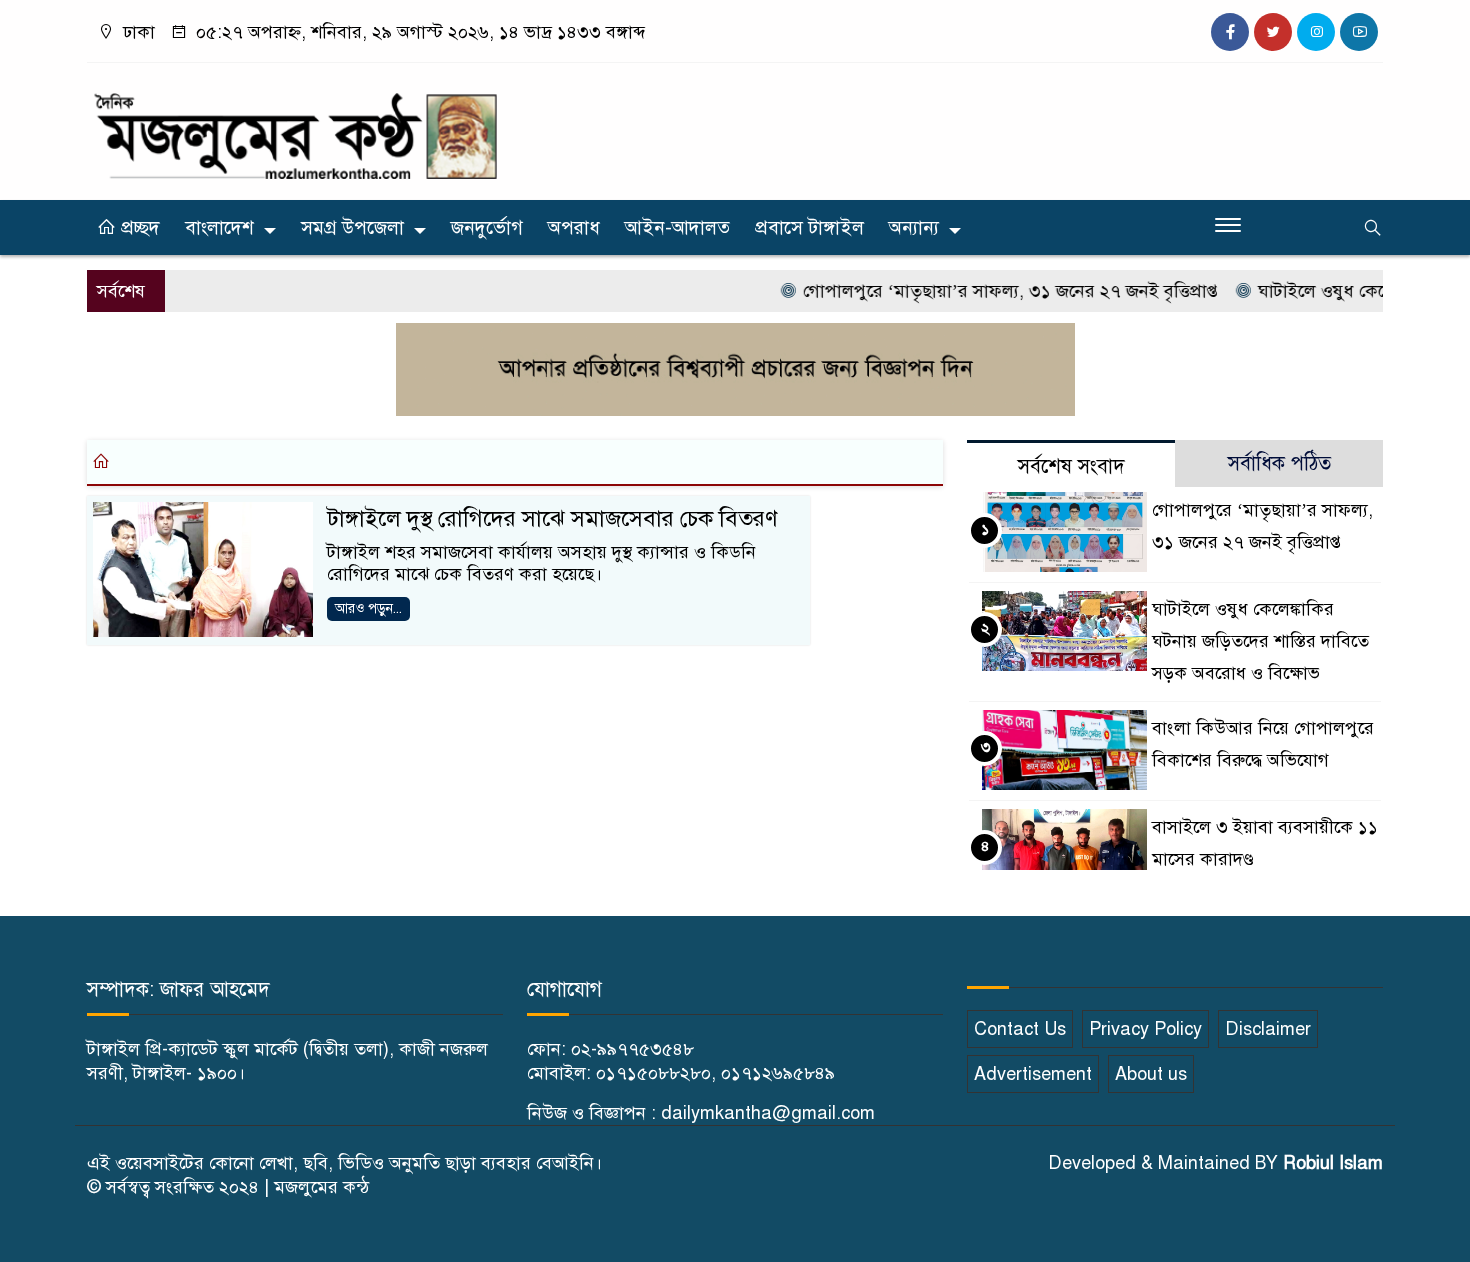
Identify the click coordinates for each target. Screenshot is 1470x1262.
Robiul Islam (1333, 1163)
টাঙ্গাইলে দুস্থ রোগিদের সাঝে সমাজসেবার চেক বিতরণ (552, 518)
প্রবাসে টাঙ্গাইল (809, 227)
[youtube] (1359, 32)
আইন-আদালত (677, 227)
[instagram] (1316, 32)
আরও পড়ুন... (368, 608)
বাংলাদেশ (219, 227)
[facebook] (1230, 32)
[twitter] (1273, 32)
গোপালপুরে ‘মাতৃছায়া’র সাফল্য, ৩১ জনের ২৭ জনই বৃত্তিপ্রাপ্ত (988, 291)
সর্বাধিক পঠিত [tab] (1279, 463)
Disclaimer (1268, 1029)
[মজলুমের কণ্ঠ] (295, 127)
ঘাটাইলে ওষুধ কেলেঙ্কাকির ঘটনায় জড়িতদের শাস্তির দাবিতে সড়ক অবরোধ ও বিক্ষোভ (1260, 641)
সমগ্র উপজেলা (352, 227)
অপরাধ (574, 227)
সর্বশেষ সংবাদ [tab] (1071, 466)
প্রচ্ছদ (138, 227)
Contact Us (1020, 1029)
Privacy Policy (1145, 1029)
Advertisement (1033, 1074)
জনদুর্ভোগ (487, 227)
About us (1151, 1074)
